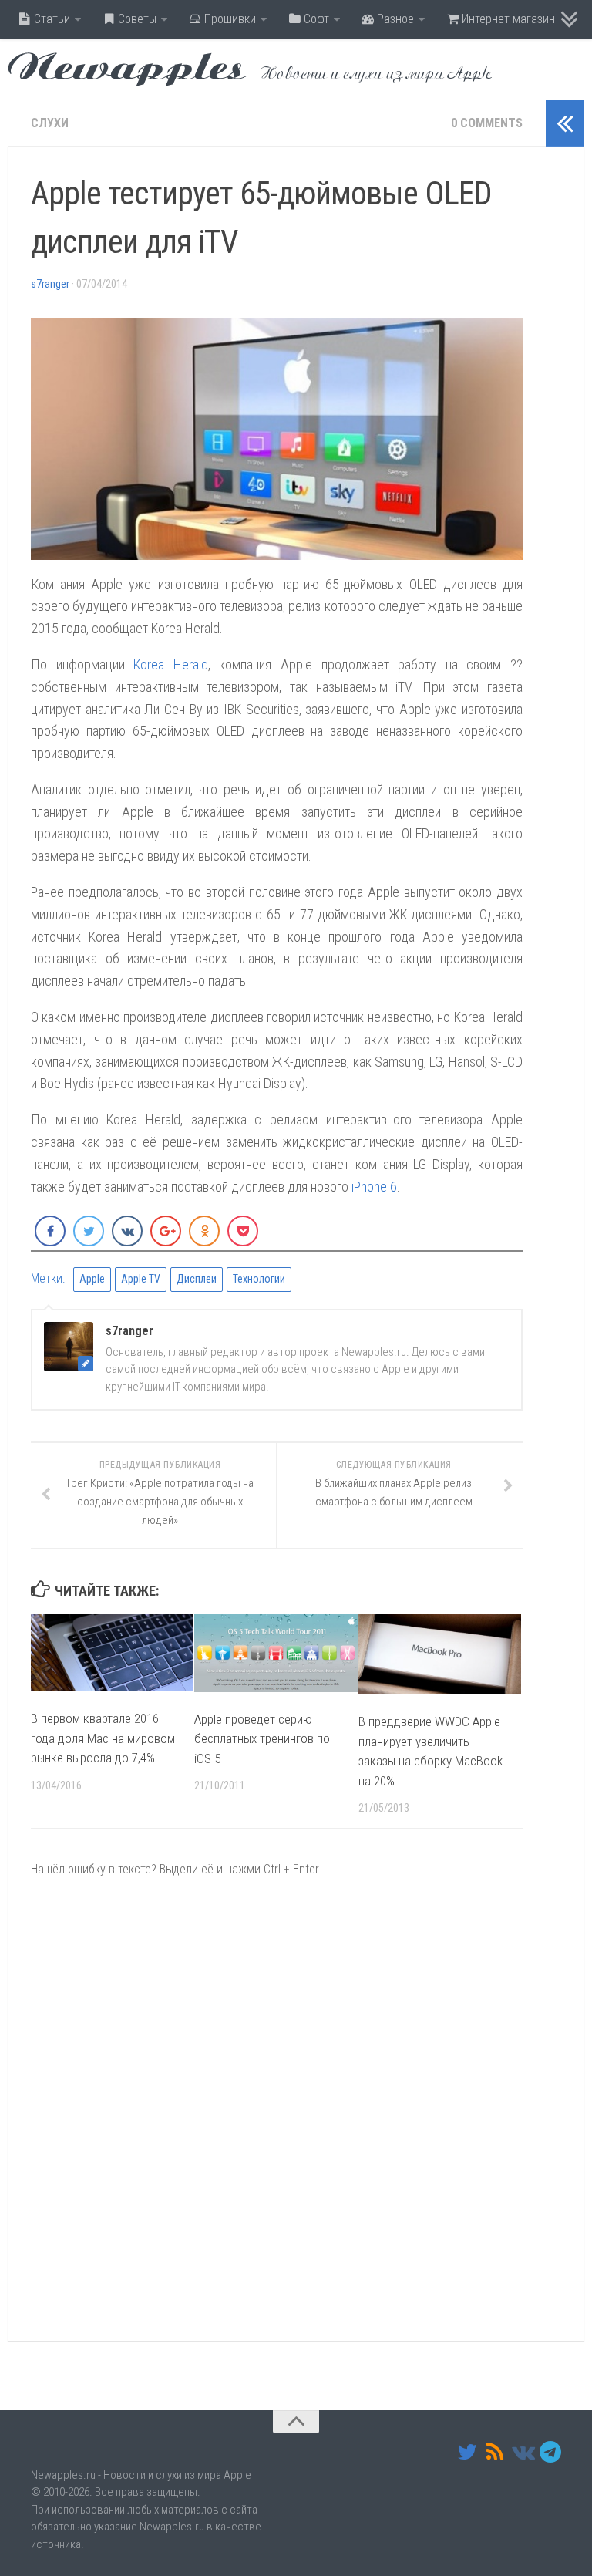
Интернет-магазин (507, 19)
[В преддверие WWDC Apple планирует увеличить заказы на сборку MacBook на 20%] (440, 1654)
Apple (92, 1279)
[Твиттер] (467, 2452)
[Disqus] (277, 2109)
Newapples (127, 69)
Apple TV (141, 1279)
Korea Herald (171, 664)
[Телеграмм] (550, 2452)
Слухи (50, 123)
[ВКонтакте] (523, 2452)
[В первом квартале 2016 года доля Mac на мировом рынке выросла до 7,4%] (112, 1653)
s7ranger (50, 284)
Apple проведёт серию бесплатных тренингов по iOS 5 (262, 1739)
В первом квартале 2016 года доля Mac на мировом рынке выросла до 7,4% (103, 1738)
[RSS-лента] (495, 2452)
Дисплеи (197, 1279)
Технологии (259, 1279)
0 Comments (487, 123)
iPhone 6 (374, 1187)
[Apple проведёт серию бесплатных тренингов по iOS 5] (276, 1653)
